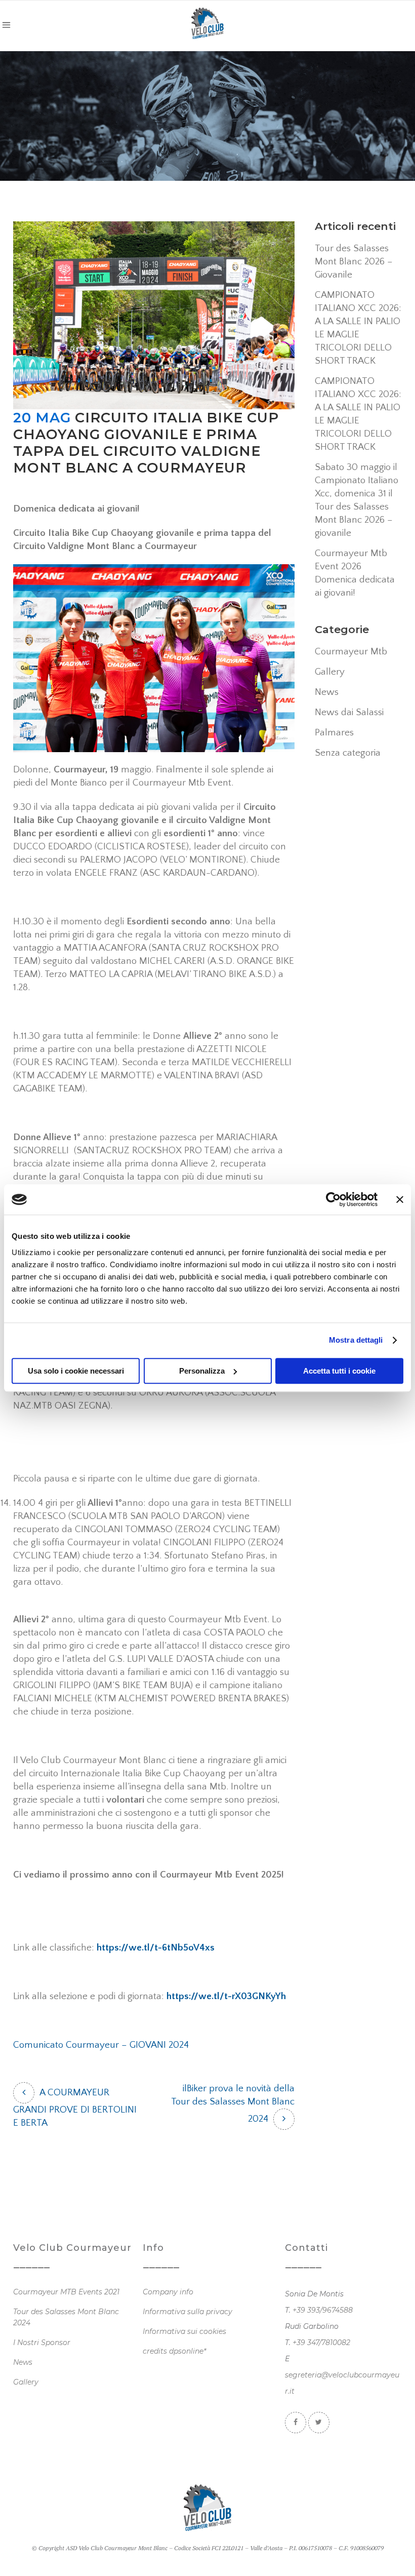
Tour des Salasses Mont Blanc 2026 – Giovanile (354, 262)
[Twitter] (319, 2422)
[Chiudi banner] (400, 1199)
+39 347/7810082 (321, 2343)
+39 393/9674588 (323, 2310)
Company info (168, 2292)
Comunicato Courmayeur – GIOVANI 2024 (101, 2045)
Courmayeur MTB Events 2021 (66, 2292)
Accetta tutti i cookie (339, 1371)
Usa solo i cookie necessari (76, 1371)
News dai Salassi (349, 712)
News (327, 692)
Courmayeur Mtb (351, 652)
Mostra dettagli (356, 1340)
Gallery (330, 672)
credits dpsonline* (174, 2351)
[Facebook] (296, 2422)
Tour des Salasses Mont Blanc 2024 (66, 2317)
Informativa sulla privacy (188, 2312)
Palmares (334, 733)
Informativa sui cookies (184, 2331)
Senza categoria (348, 753)
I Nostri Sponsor (42, 2343)
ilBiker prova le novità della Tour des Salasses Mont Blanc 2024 (233, 2104)
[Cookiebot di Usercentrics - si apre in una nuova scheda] (333, 1199)
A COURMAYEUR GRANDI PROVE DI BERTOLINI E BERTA (75, 2108)
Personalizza (202, 1371)
